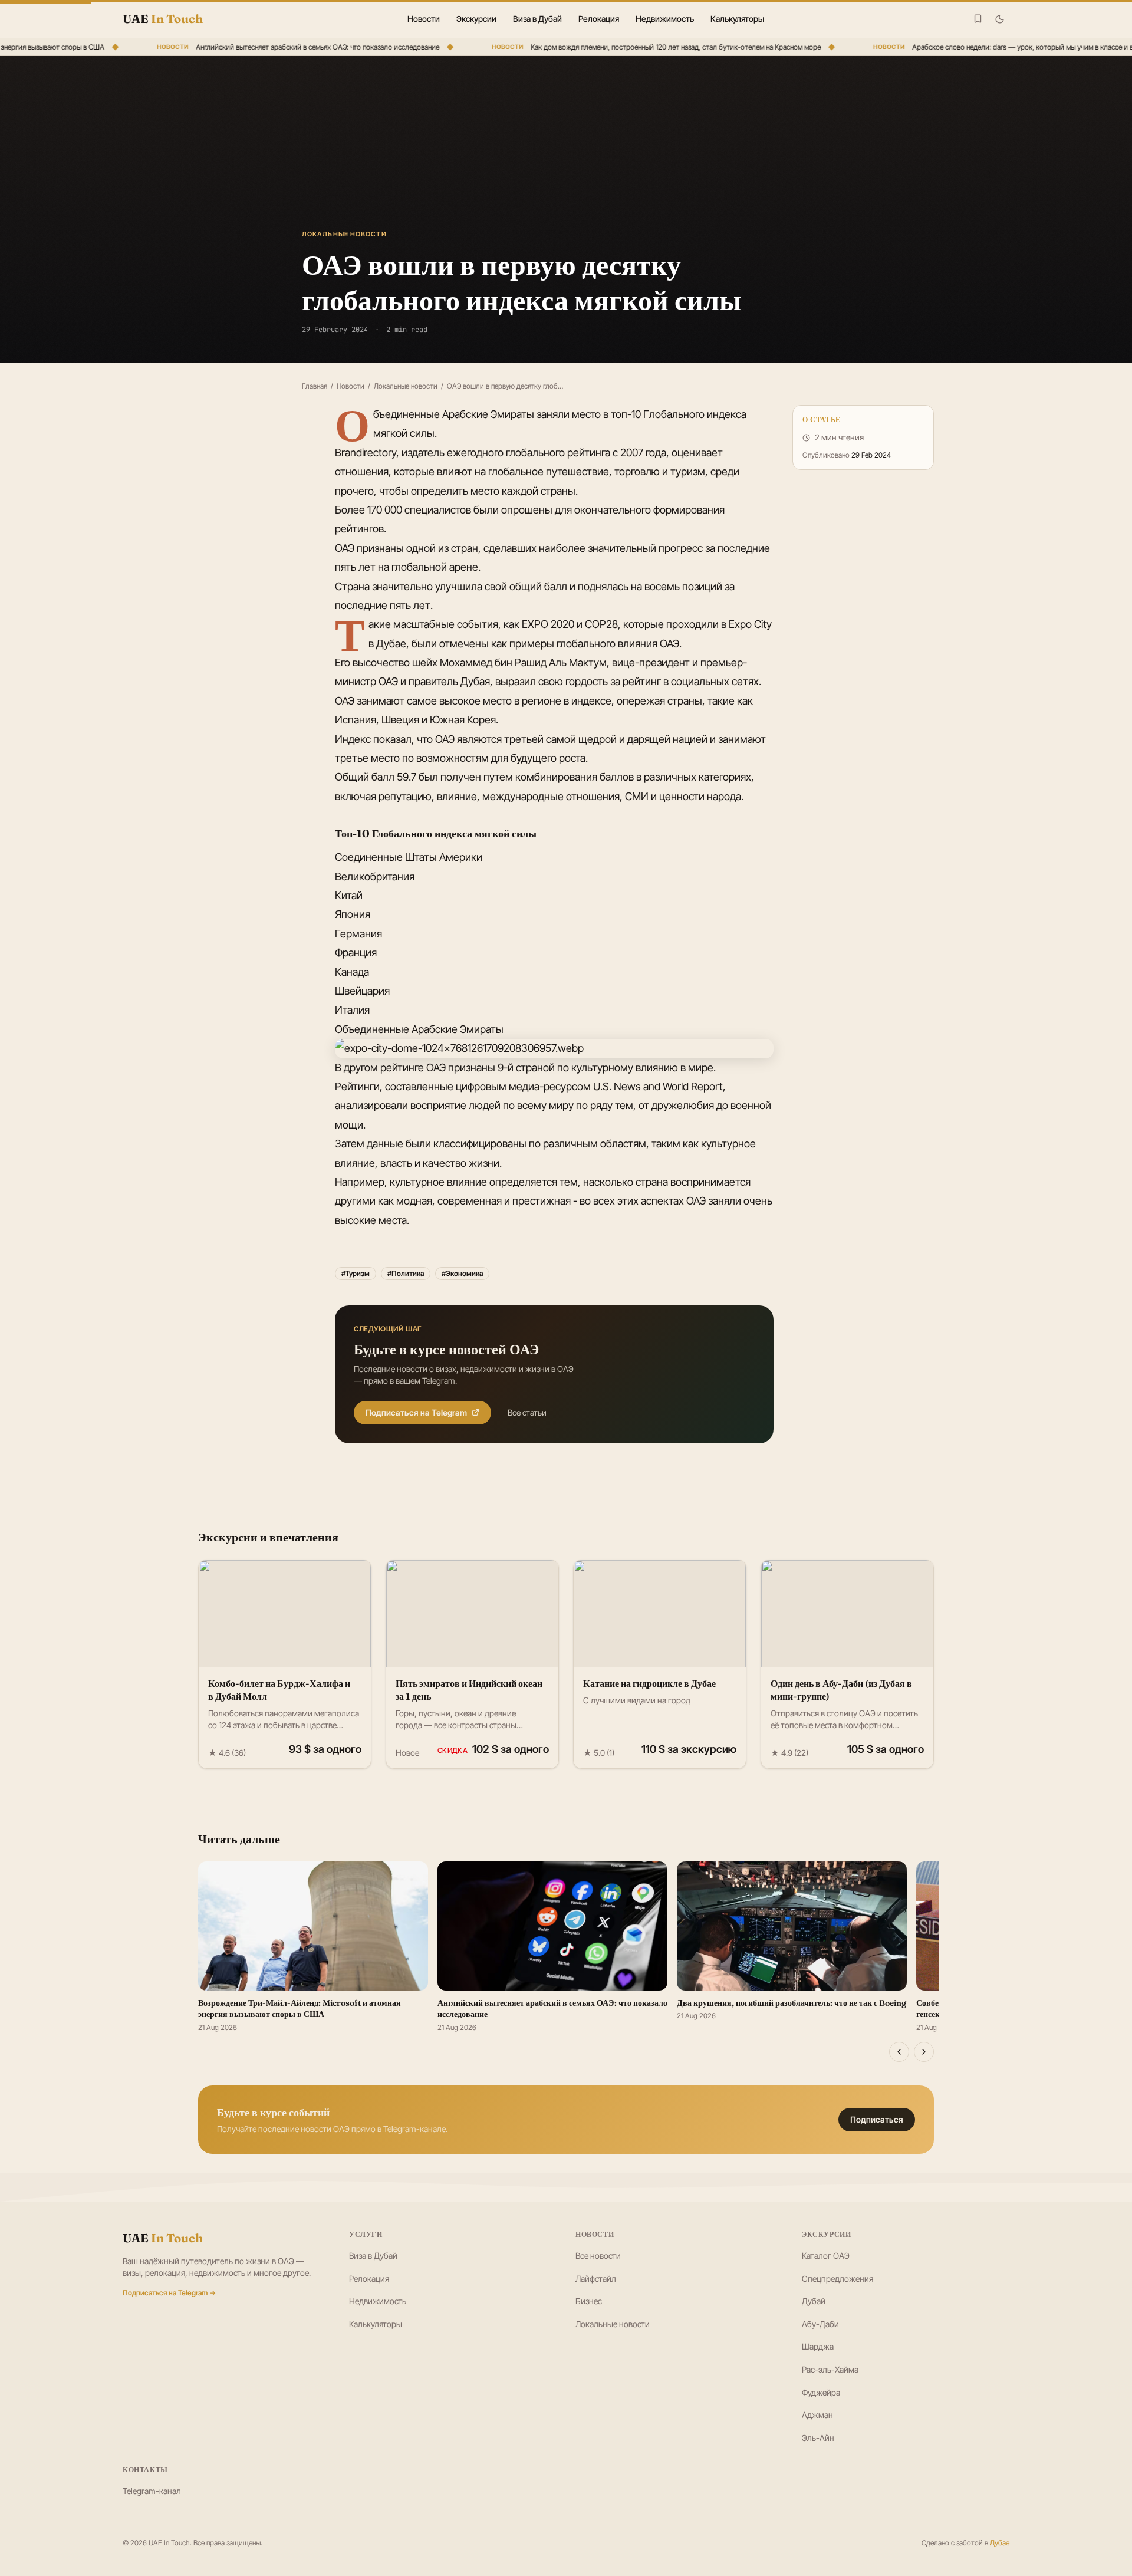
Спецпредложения (838, 2279)
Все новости (598, 2256)
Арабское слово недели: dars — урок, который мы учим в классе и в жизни (1005, 47)
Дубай (814, 2301)
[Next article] (924, 2052)
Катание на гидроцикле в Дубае (649, 1683)
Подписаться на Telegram (416, 1412)
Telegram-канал (152, 2491)
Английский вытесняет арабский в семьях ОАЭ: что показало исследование (289, 47)
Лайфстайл (596, 2279)
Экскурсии (476, 19)
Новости (424, 19)
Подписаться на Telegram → (169, 2293)
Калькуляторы (737, 19)
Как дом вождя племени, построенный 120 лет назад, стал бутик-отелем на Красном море (647, 47)
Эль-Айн (818, 2438)
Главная (315, 386)
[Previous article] (899, 2052)
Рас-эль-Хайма (830, 2369)
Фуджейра (821, 2392)
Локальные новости (406, 386)
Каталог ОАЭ (826, 2256)
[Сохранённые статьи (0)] (978, 19)
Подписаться (877, 2119)
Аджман (817, 2415)
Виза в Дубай (537, 19)
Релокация (599, 19)
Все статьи (527, 1412)
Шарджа (818, 2346)
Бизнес (589, 2301)
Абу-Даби (820, 2324)
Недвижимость (665, 19)
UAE (163, 2238)
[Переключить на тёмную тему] (1000, 19)
